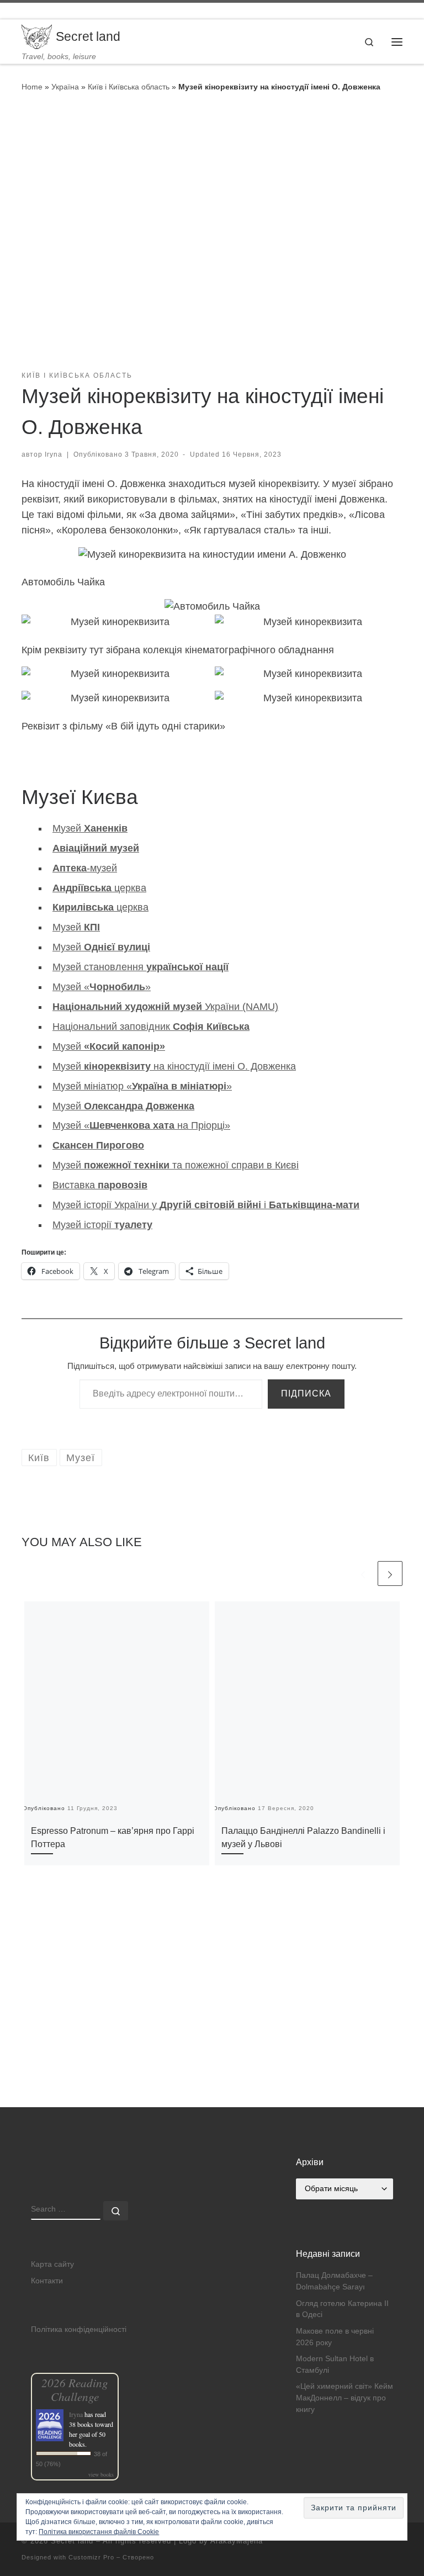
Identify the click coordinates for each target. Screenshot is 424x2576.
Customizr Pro (91, 2557)
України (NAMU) (165, 1007)
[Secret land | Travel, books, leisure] (37, 36)
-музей (85, 868)
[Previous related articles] (363, 1573)
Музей (90, 828)
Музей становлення (141, 967)
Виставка (100, 1185)
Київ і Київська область (129, 87)
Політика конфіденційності (79, 2329)
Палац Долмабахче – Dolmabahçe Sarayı (334, 2281)
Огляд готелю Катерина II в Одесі (342, 2309)
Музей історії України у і (206, 1205)
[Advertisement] (212, 2030)
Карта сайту (52, 2264)
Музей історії (102, 1225)
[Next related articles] (390, 1573)
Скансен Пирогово (98, 1145)
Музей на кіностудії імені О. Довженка (174, 1066)
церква (99, 888)
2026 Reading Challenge (75, 2389)
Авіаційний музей (96, 848)
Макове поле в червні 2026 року (335, 2337)
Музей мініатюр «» (142, 1086)
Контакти (47, 2281)
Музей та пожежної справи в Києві (176, 1165)
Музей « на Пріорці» (141, 1125)
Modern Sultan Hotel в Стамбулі (335, 2365)
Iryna (54, 454)
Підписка (306, 1393)
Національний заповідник (151, 1027)
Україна (65, 87)
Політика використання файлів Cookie (99, 2532)
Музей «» (102, 987)
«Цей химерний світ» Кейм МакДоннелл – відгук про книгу (344, 2398)
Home (32, 87)
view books (101, 2474)
